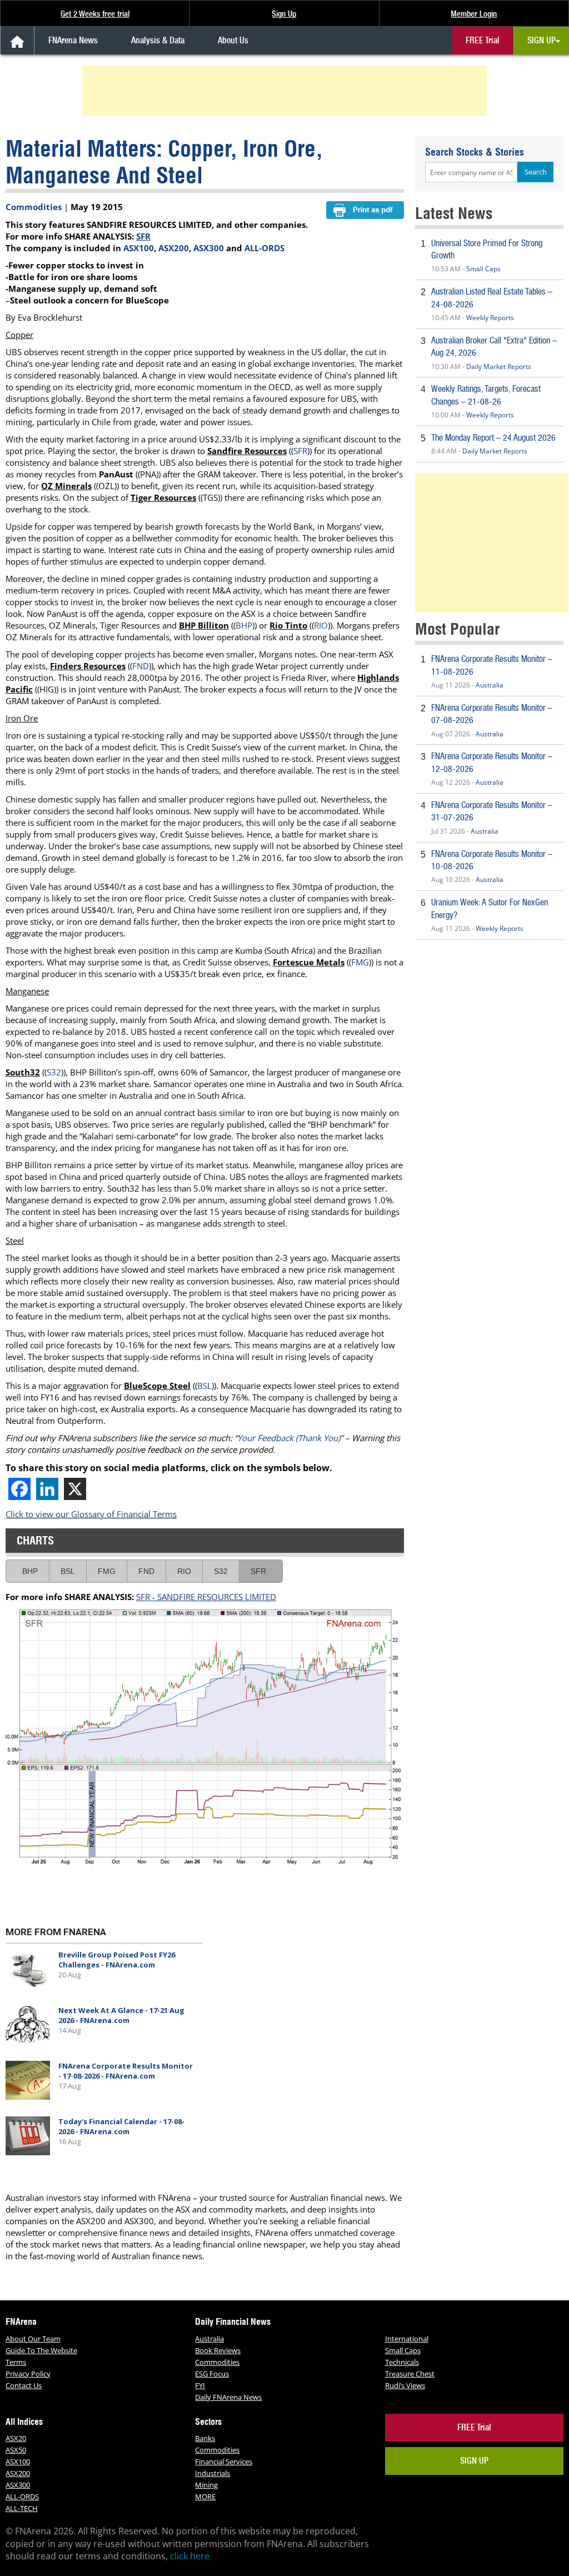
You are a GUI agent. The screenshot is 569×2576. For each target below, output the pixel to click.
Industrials (213, 2473)
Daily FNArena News (228, 2397)
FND (141, 666)
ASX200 (174, 248)
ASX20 (16, 2438)
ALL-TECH (22, 2508)
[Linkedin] (47, 1489)
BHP (244, 625)
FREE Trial (483, 40)
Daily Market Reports (499, 367)
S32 (54, 1072)
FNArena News (73, 40)
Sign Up (284, 14)
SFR (143, 236)
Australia (490, 685)
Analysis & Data (158, 40)
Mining (206, 2485)
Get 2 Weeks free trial (95, 14)
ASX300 (209, 248)
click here (190, 2556)
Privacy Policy (28, 2374)
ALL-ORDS (264, 248)
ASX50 (16, 2450)
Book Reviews (218, 2350)
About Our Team (33, 2339)
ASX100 (139, 248)
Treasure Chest (410, 2374)
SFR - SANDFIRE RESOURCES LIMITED (206, 1597)
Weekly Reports (490, 318)
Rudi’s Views (405, 2385)
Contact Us (24, 2385)
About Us (233, 40)
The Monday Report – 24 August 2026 (493, 438)
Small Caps (483, 269)
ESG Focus (212, 2374)
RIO (321, 625)
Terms (16, 2362)
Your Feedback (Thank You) (289, 1438)
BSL (204, 1386)
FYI (200, 2385)
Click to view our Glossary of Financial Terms (91, 1514)
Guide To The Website (41, 2350)
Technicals (402, 2362)
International (407, 2339)
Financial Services (224, 2462)
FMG (360, 962)
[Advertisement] (286, 91)
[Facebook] (19, 1489)
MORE (205, 2497)
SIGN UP (541, 40)
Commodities (34, 207)
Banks (205, 2438)
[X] (75, 1489)
